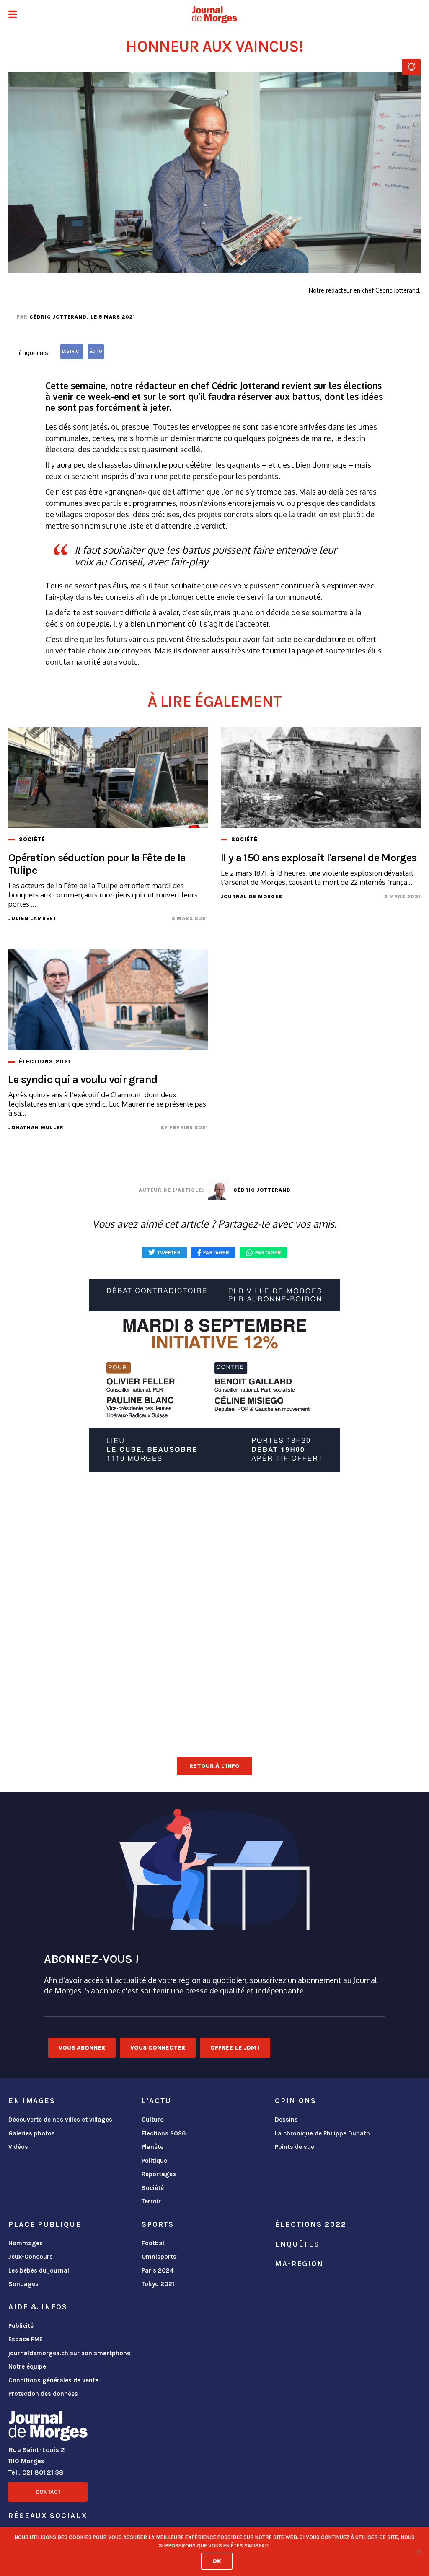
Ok (217, 2561)
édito (96, 351)
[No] (419, 2552)
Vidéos (18, 2147)
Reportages (159, 2174)
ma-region (299, 2264)
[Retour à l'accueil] (48, 2428)
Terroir (151, 2201)
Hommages (26, 2243)
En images (32, 2101)
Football (154, 2243)
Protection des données (43, 2394)
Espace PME (26, 2339)
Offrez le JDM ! (235, 2048)
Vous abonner (82, 2048)
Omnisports (159, 2257)
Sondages (23, 2284)
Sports (158, 2224)
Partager (268, 1253)
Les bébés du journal (39, 2270)
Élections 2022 (310, 2224)
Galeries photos (32, 2133)
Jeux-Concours (31, 2257)
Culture (152, 2120)
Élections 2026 (164, 2133)
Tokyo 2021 (158, 2284)
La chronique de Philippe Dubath (322, 2133)
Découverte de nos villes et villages (60, 2120)
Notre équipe (27, 2366)
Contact (48, 2492)
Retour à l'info (214, 1766)
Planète (152, 2147)
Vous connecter (158, 2048)
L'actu (156, 2101)
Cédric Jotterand (58, 317)
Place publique (45, 2224)
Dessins (286, 2120)
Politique (154, 2161)
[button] (13, 15)
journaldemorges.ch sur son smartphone (69, 2353)
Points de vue (295, 2147)
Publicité (21, 2326)
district (72, 351)
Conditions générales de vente (53, 2380)
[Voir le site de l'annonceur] (214, 1376)
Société (153, 2188)
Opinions (296, 2101)
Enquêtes (297, 2244)
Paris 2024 (158, 2270)
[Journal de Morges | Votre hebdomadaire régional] (214, 15)
